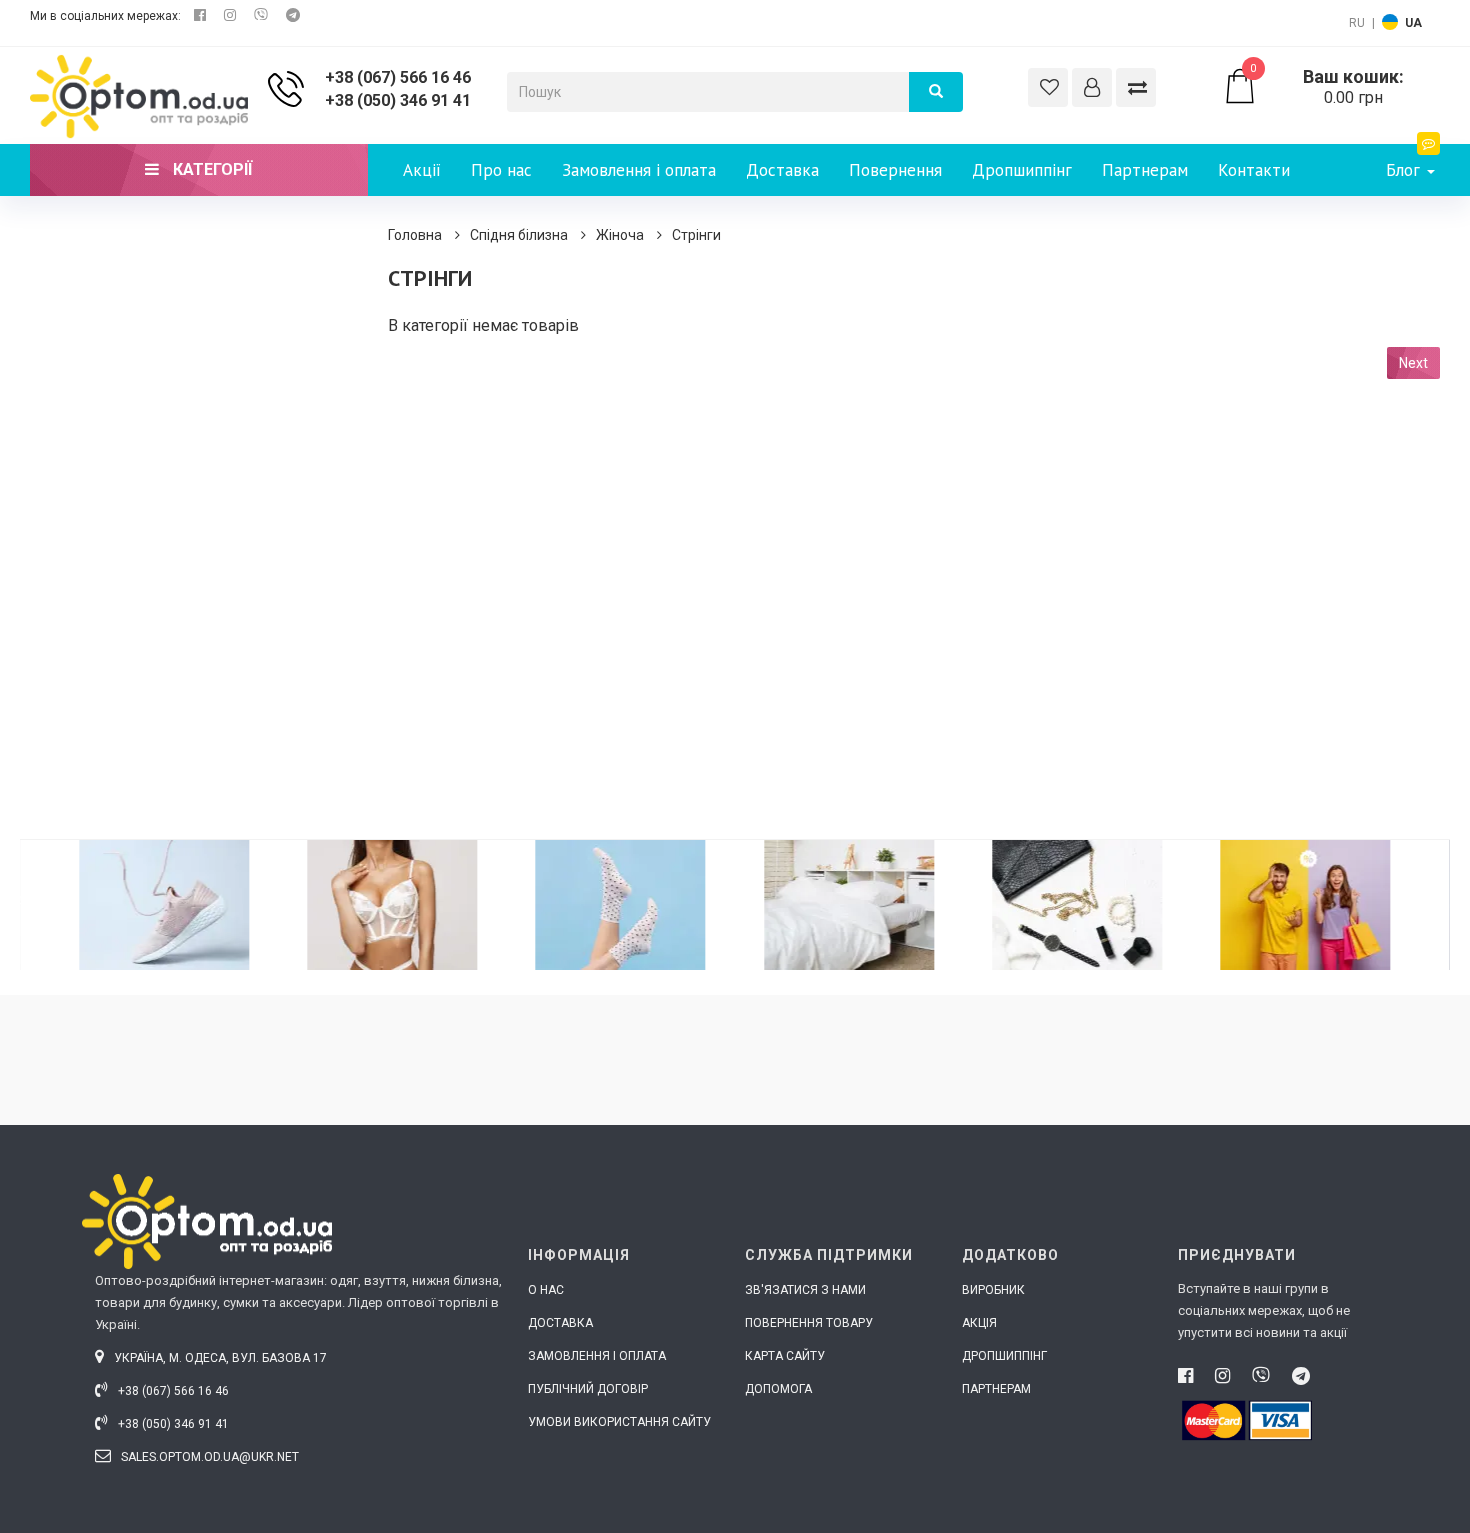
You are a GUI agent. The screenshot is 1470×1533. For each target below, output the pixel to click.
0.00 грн (1327, 87)
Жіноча (620, 235)
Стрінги (696, 235)
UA (1413, 23)
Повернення (895, 170)
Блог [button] (1405, 170)
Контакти (1254, 170)
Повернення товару (809, 1323)
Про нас (501, 170)
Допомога (778, 1389)
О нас (546, 1290)
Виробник (993, 1290)
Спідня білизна (519, 235)
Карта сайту (785, 1356)
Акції (422, 170)
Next (1413, 363)
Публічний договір (588, 1389)
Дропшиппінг (1022, 170)
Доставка (782, 170)
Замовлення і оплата (639, 170)
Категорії (210, 169)
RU (1357, 23)
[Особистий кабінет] (1092, 87)
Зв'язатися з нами (805, 1290)
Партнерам (1145, 170)
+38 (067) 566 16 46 (398, 77)
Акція (979, 1323)
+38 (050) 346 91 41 (398, 100)
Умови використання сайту (619, 1422)
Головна (415, 235)
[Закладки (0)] (1048, 87)
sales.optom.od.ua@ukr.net (208, 1457)
